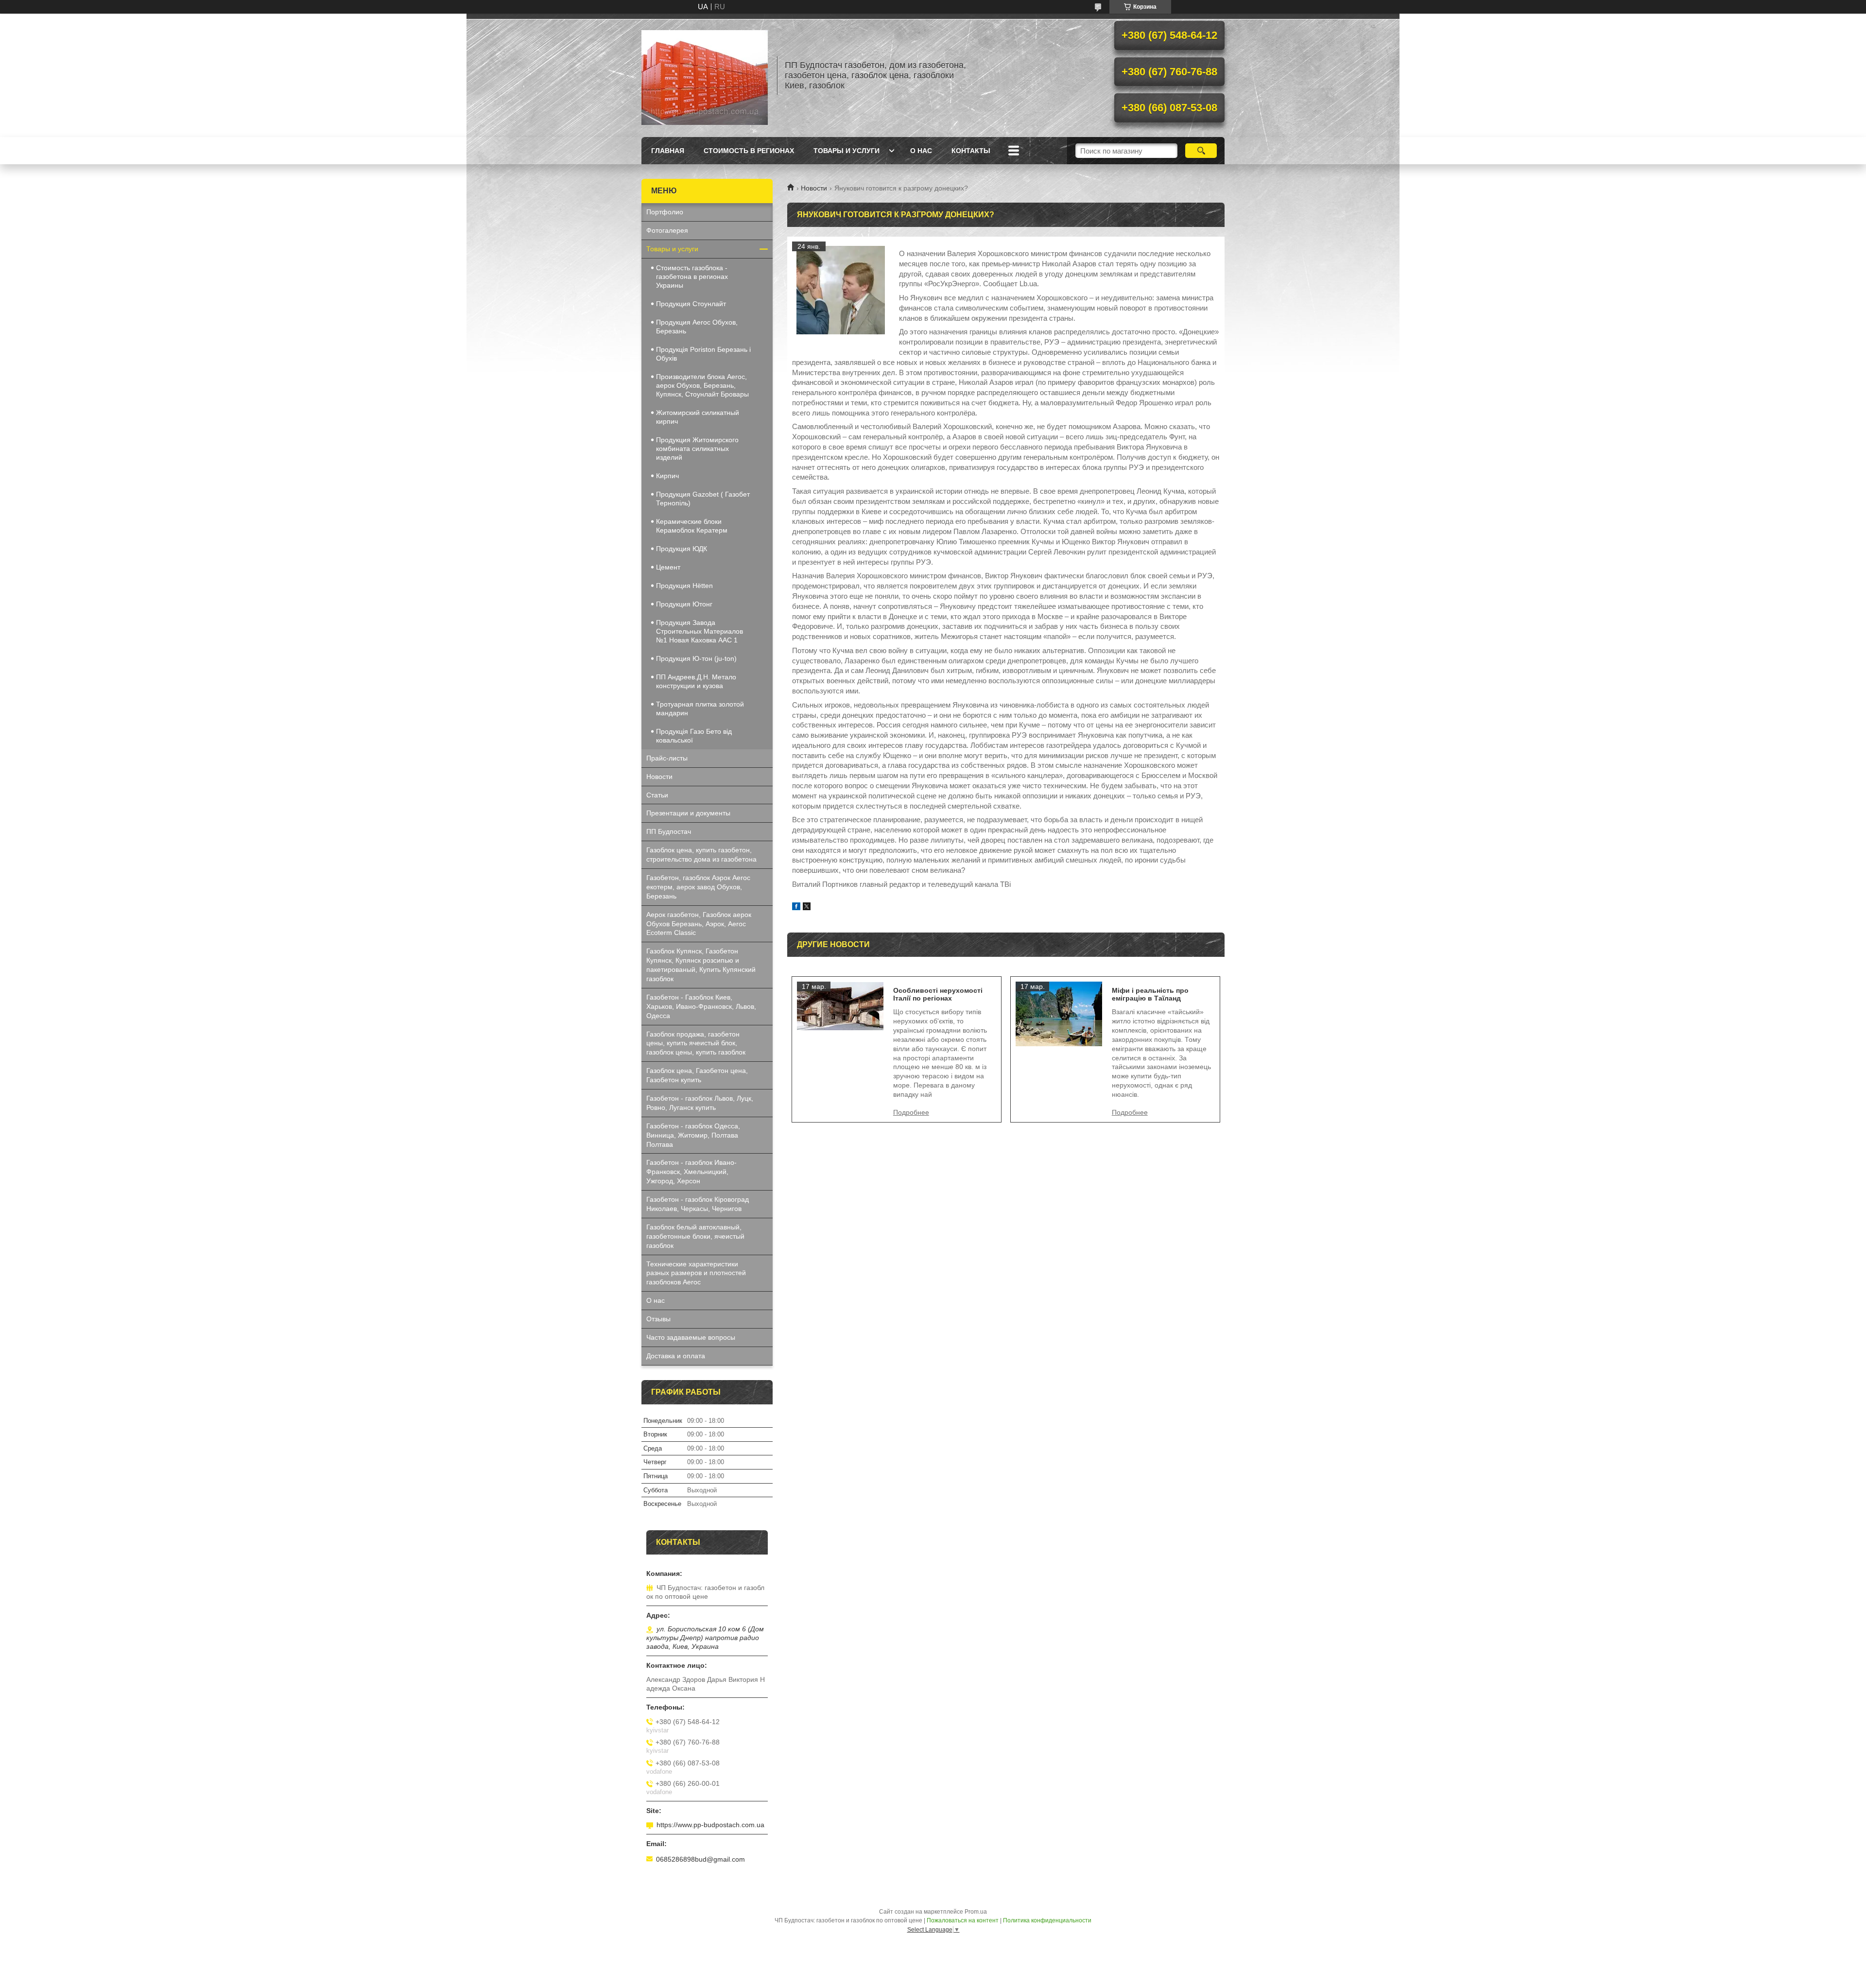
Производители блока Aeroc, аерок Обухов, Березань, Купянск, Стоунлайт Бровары (702, 385)
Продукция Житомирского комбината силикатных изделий (697, 449)
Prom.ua (976, 1912)
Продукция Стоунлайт (691, 304)
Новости (814, 188)
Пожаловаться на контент (963, 1920)
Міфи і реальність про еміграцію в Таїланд (1150, 994)
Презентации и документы (688, 813)
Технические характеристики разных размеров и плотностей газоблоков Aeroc (696, 1273)
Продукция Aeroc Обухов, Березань (697, 327)
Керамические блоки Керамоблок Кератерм (692, 526)
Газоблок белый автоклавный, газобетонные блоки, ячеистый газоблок (695, 1236)
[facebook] (796, 908)
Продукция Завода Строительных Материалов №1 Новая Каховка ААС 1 (700, 631)
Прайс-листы (667, 758)
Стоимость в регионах (749, 151)
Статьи (657, 795)
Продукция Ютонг (684, 604)
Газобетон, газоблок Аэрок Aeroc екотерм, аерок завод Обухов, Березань (698, 887)
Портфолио (665, 212)
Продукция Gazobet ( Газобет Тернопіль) (703, 499)
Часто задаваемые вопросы (691, 1337)
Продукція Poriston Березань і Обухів (703, 354)
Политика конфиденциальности (1047, 1920)
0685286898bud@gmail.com (700, 1859)
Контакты (971, 151)
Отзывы (658, 1319)
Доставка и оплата (676, 1356)
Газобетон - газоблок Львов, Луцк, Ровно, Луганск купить (700, 1103)
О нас (921, 151)
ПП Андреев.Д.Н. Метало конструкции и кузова (696, 681)
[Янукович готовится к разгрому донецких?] (841, 290)
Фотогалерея (667, 230)
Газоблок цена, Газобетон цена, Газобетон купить (697, 1075)
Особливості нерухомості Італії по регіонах (938, 994)
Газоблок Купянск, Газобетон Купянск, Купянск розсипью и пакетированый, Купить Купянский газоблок (701, 965)
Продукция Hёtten (684, 586)
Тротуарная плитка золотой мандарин (700, 709)
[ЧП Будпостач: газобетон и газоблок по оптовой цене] (705, 75)
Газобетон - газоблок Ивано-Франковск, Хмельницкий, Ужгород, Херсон (691, 1172)
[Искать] (1201, 151)
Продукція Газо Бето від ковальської (694, 736)
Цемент (668, 567)
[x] (807, 908)
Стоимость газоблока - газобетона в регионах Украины (692, 277)
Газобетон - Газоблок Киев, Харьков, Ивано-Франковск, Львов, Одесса (701, 1006)
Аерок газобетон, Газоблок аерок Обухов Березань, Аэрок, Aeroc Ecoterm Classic (699, 924)
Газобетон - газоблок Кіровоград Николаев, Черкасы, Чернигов (698, 1204)
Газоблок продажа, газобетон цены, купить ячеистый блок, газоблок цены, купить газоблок (696, 1043)
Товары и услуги (847, 151)
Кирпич (667, 476)
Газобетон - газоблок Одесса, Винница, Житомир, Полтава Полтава (693, 1135)
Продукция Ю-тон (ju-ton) (696, 658)
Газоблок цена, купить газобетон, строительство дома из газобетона (701, 855)
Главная (668, 151)
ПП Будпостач (669, 831)
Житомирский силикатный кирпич (698, 417)
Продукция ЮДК (682, 549)
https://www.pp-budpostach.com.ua (710, 1825)
